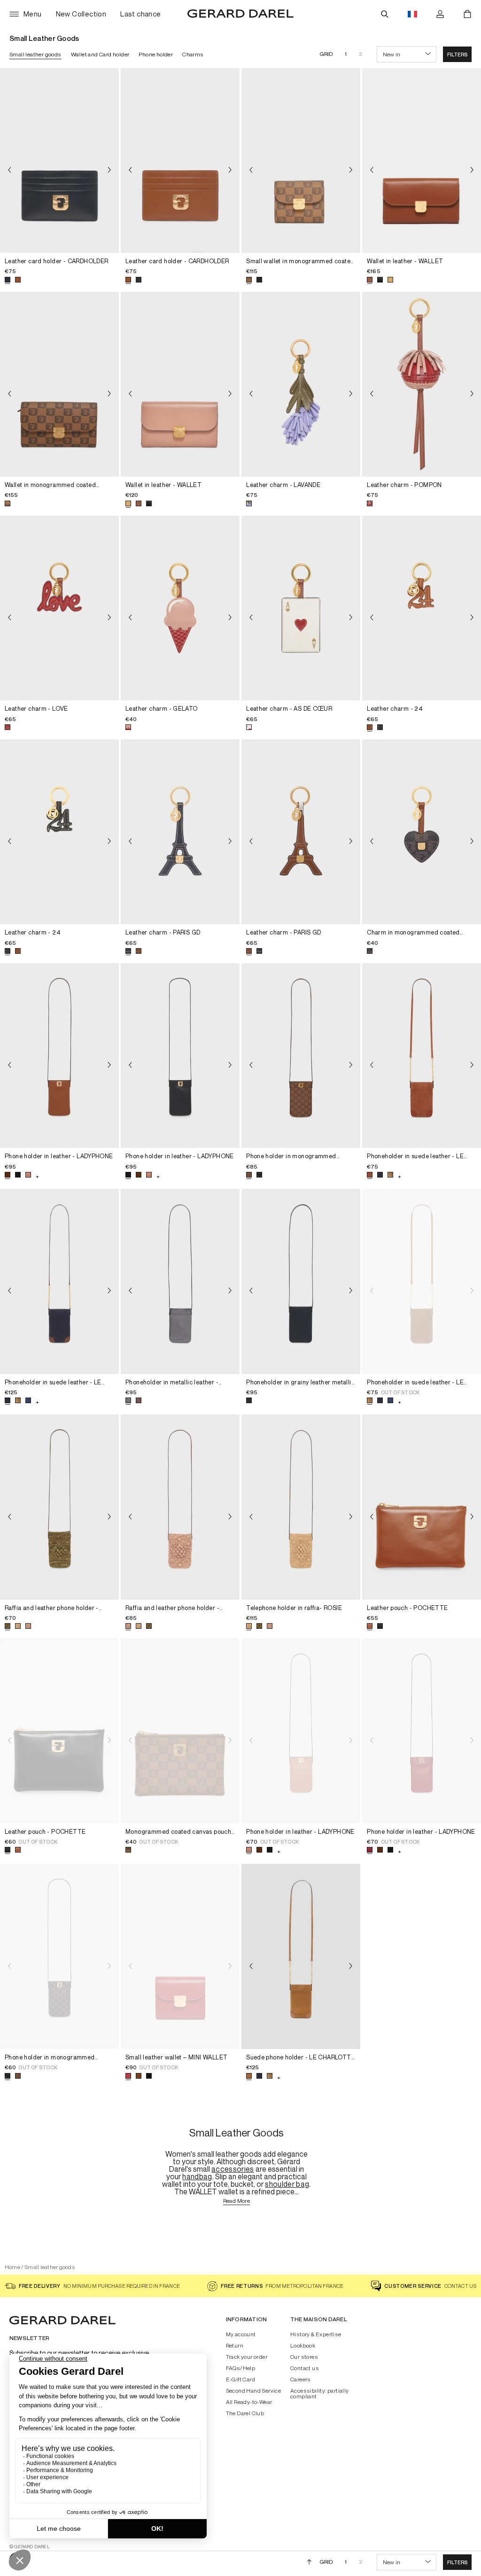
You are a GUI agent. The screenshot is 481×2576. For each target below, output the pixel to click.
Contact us (305, 2368)
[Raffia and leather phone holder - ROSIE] (59, 1507)
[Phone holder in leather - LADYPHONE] (59, 1056)
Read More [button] (237, 2201)
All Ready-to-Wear (249, 2402)
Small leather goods (35, 54)
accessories (233, 2169)
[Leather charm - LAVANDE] (301, 384)
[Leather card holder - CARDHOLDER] (59, 161)
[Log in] (440, 14)
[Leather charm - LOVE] (59, 608)
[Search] (385, 14)
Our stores (304, 2357)
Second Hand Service (254, 2391)
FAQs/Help (241, 2368)
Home (12, 2267)
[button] (457, 54)
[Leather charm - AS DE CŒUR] (301, 608)
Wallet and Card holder (100, 54)
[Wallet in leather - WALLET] (422, 161)
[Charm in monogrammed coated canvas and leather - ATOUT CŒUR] (422, 832)
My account (241, 2334)
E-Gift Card (240, 2380)
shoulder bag (287, 2184)
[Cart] (467, 14)
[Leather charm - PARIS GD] (180, 832)
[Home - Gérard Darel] (240, 14)
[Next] (109, 170)
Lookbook (303, 2346)
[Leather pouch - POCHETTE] (422, 1507)
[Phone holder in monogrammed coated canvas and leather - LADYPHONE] (301, 1056)
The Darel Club (245, 2413)
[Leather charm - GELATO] (180, 608)
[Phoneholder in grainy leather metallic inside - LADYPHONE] (301, 1281)
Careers (301, 2380)
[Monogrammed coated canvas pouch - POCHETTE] (180, 1731)
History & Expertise (316, 2334)
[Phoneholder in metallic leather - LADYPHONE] (180, 1281)
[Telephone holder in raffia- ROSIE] (301, 1507)
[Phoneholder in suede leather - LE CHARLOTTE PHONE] (422, 1056)
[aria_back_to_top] (309, 2562)
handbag (197, 2176)
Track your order (247, 2357)
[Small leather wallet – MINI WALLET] (180, 1956)
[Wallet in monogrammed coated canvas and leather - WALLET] (59, 384)
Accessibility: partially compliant (320, 2394)
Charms (193, 54)
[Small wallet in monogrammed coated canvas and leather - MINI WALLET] (301, 161)
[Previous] (9, 170)
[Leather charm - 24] (422, 608)
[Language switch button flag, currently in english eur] (412, 14)
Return (235, 2346)
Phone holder (156, 54)
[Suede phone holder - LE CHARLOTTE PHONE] (301, 1956)
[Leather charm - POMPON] (422, 384)
